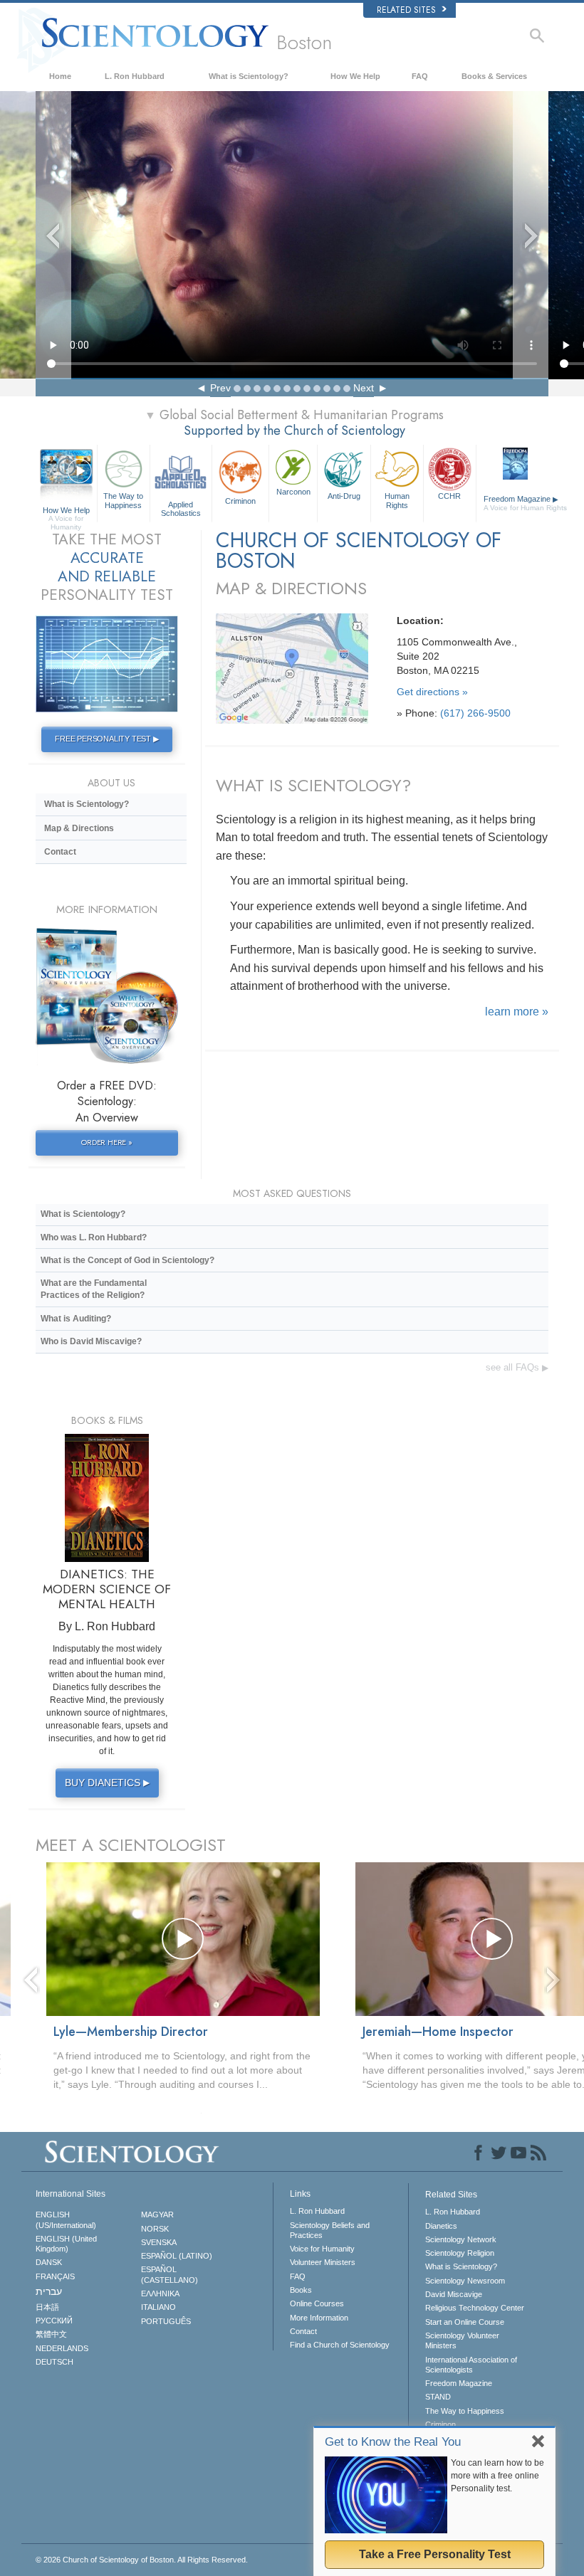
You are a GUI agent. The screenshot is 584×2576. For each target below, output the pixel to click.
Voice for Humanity (322, 2249)
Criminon (240, 501)
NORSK (155, 2229)
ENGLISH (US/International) (66, 2219)
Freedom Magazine (517, 503)
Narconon (293, 492)
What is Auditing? (76, 1319)
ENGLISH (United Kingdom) (66, 2244)
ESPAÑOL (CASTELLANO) (170, 2274)
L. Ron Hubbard (135, 76)
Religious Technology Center (475, 2308)
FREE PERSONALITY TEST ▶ (106, 739)
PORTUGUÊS (166, 2321)
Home (60, 76)
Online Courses (317, 2303)
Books (301, 2290)
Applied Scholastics (181, 508)
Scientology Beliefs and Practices (330, 2230)
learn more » (517, 1012)
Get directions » (432, 692)
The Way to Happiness (123, 500)
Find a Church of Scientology (340, 2345)
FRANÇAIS (55, 2276)
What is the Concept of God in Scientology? (127, 1260)
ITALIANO (158, 2307)
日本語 (47, 2307)
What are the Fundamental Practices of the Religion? (94, 1289)
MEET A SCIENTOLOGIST (131, 1845)
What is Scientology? (249, 76)
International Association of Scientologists (471, 2365)
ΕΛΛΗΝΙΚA (160, 2293)
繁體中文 (51, 2334)
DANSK (49, 2262)
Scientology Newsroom (465, 2281)
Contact (60, 852)
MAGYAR (157, 2215)
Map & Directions (79, 828)
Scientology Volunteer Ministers (462, 2340)
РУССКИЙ (54, 2321)
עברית (49, 2291)
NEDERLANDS (62, 2348)
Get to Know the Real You (393, 2442)
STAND (438, 2397)
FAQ (420, 76)
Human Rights (397, 500)
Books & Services (494, 76)
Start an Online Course (465, 2322)
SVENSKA (159, 2242)
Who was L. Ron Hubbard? (94, 1237)
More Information (319, 2318)
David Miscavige (454, 2294)
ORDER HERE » (107, 1142)
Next (364, 388)
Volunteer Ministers (323, 2262)
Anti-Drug (344, 496)
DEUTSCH (54, 2362)
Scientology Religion (460, 2253)
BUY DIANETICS (107, 1783)
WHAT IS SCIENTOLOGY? (313, 785)
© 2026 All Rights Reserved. (142, 2560)
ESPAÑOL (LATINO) (177, 2256)
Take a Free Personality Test (435, 2554)
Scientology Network (461, 2239)
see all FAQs (517, 1367)
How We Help (355, 76)
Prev (220, 388)
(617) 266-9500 (475, 713)
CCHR (449, 496)
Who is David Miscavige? (91, 1341)
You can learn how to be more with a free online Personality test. (497, 2476)
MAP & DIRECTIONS (291, 588)
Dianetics (441, 2226)
